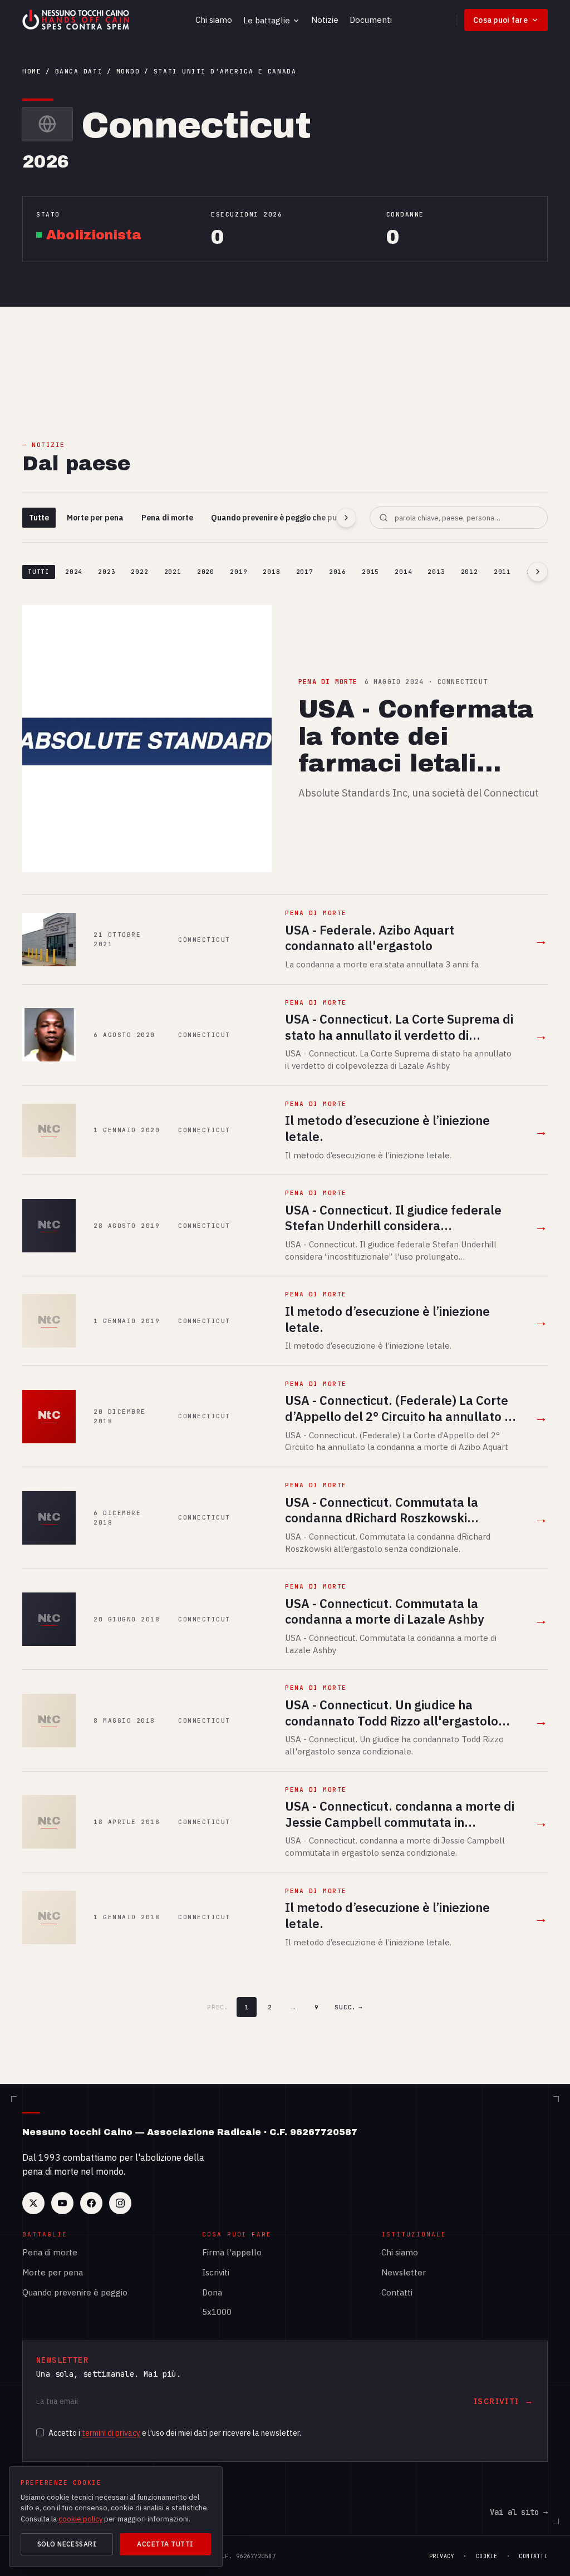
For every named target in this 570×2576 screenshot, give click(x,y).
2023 (107, 572)
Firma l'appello (232, 2252)
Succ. (349, 2007)
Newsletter (404, 2272)
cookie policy (80, 2519)
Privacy (442, 2556)
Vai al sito (519, 2512)
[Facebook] (91, 2203)
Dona (212, 2292)
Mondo (128, 71)
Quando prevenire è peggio (75, 2292)
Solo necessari (67, 2544)
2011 (502, 572)
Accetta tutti (165, 2544)
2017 (305, 572)
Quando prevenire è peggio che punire (281, 518)
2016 (338, 572)
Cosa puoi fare (500, 20)
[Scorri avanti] (346, 518)
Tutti (39, 572)
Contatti (397, 2292)
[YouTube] (62, 2203)
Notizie (325, 20)
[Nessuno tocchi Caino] (77, 20)
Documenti (371, 20)
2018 (271, 572)
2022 (139, 572)
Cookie (487, 2556)
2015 (370, 572)
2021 (173, 572)
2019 (239, 572)
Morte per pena (95, 518)
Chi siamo (214, 20)
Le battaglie (267, 20)
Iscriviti (216, 2272)
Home (32, 71)
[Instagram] (120, 2203)
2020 (206, 572)
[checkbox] (40, 2432)
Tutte (39, 518)
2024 (74, 572)
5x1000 (217, 2312)
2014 (403, 572)
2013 (436, 572)
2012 (470, 572)
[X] (33, 2203)
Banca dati (79, 71)
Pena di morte (167, 518)
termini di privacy (111, 2433)
